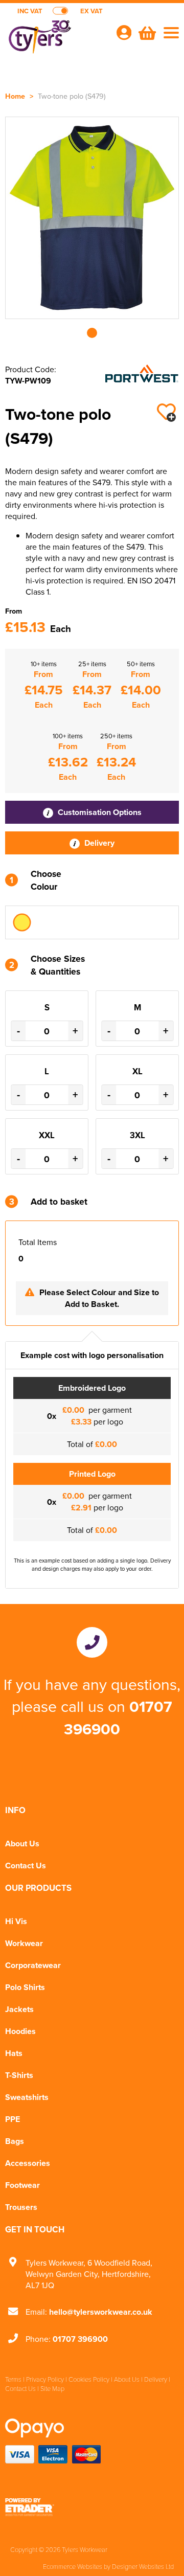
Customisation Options (99, 812)
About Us (22, 1844)
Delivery (98, 843)
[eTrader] (92, 2507)
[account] (124, 32)
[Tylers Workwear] (56, 39)
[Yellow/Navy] (22, 922)
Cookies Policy (89, 2379)
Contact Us (26, 1866)
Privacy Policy (45, 2379)
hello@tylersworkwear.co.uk (101, 2312)
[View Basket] (146, 32)
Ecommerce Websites (73, 2566)
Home (15, 96)
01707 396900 (118, 1718)
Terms (13, 2379)
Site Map (52, 2388)
